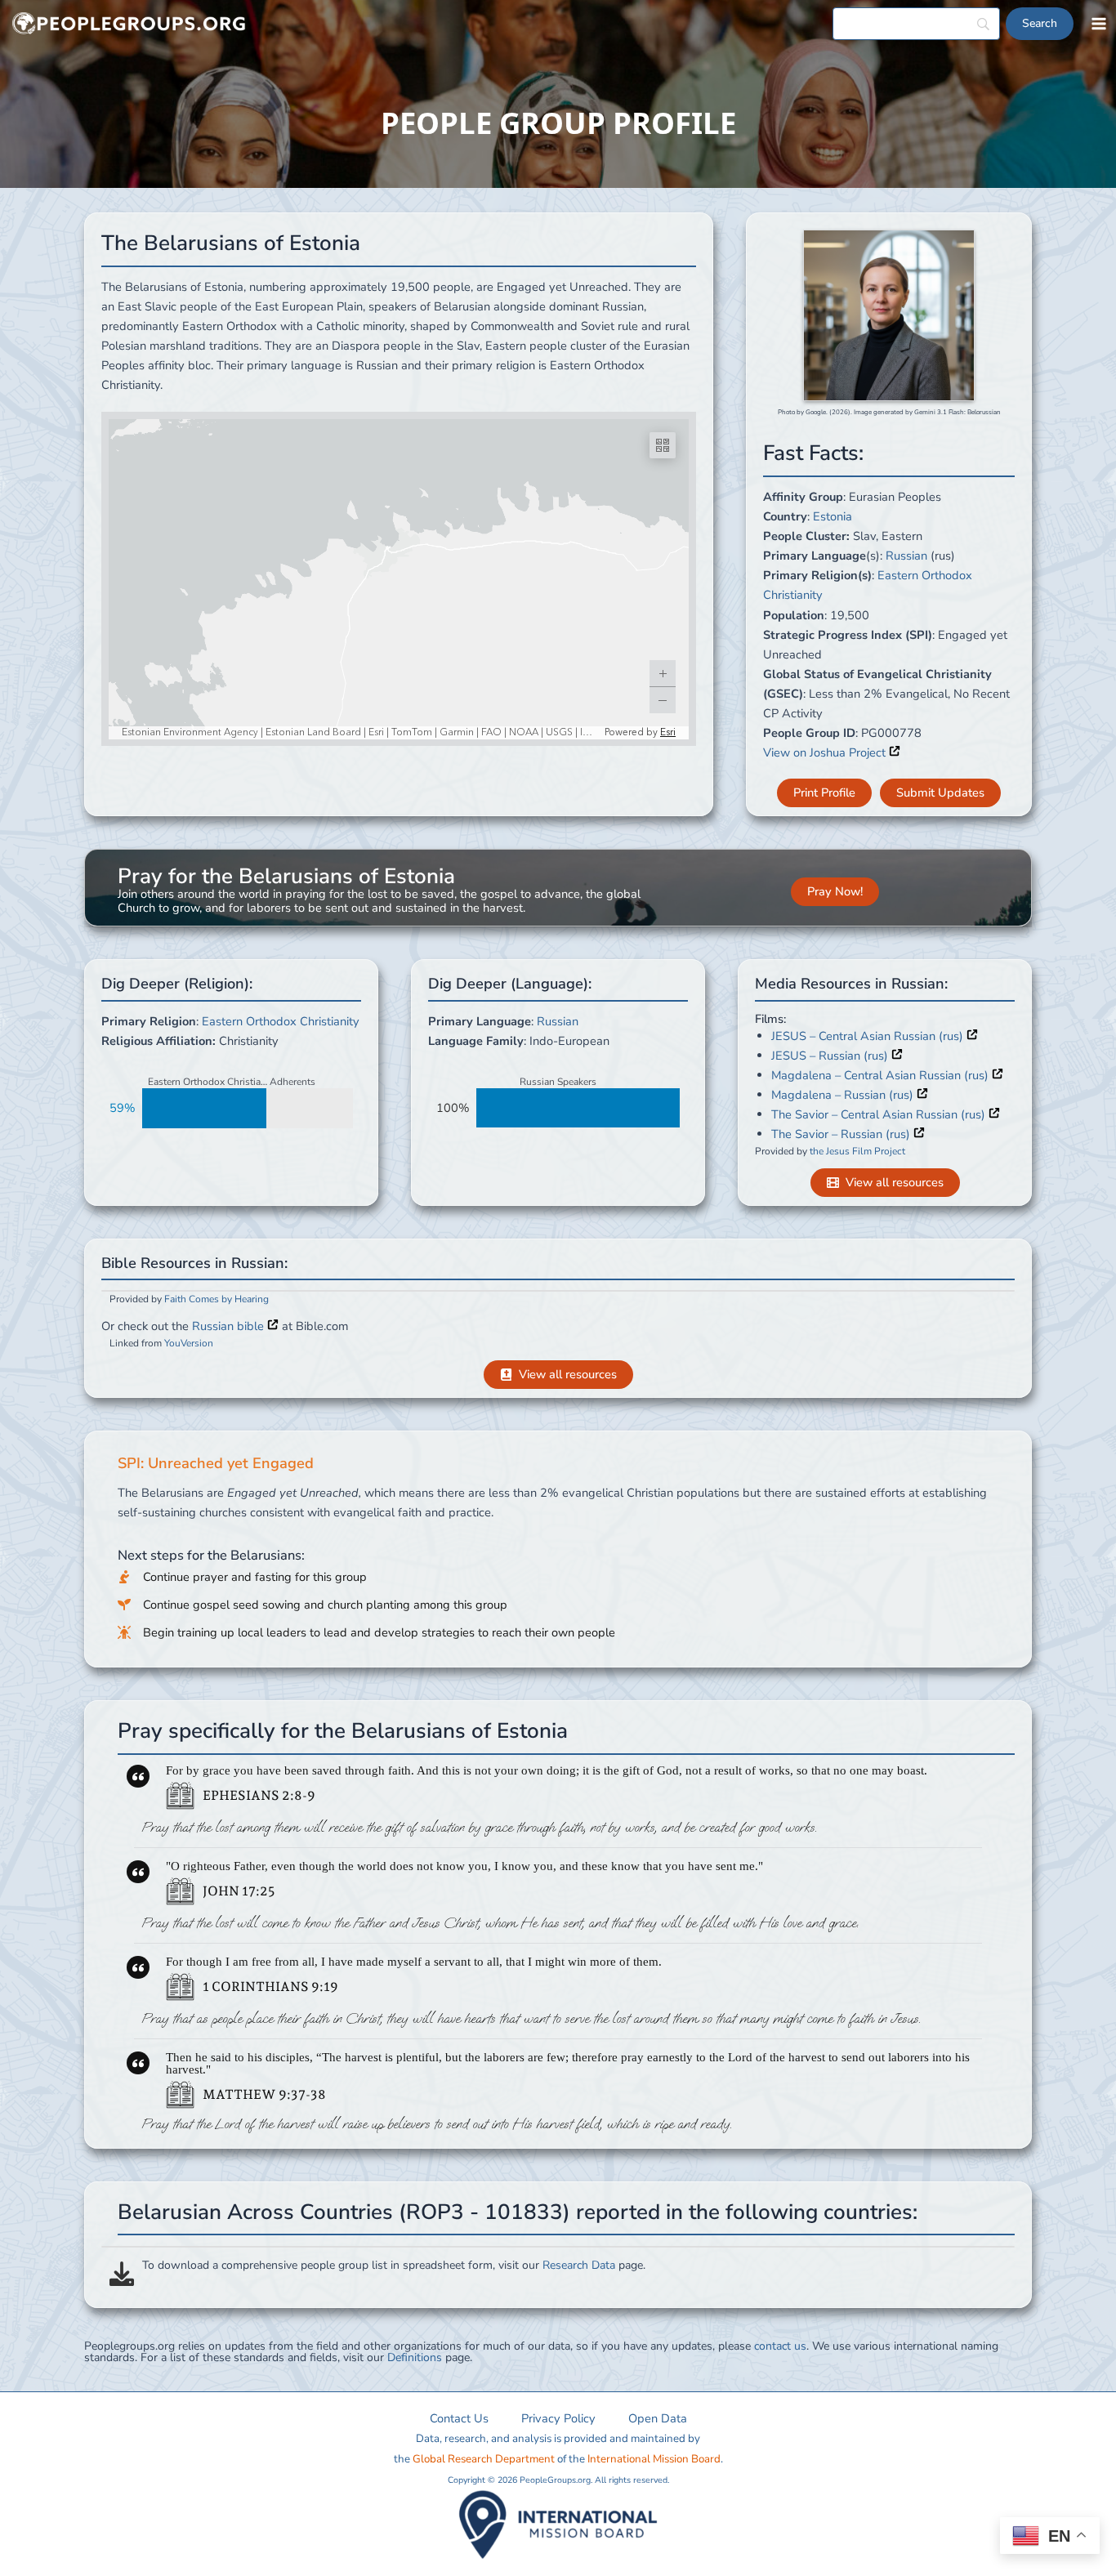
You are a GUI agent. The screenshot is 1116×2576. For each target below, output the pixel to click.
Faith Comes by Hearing (217, 1299)
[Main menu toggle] (1099, 24)
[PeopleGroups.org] (129, 24)
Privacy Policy (558, 2418)
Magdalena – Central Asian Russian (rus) (882, 1075)
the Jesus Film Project (857, 1151)
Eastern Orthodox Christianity (281, 1021)
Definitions (415, 2357)
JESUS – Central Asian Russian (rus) (869, 1036)
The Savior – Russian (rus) (842, 1134)
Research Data (579, 2265)
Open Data (658, 2418)
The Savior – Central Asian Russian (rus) (880, 1114)
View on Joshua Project (826, 752)
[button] (824, 793)
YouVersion (189, 1343)
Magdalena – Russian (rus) (844, 1095)
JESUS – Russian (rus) (831, 1056)
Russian (906, 556)
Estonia (833, 516)
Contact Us (459, 2418)
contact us (780, 2346)
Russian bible (230, 1326)
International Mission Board (654, 2459)
